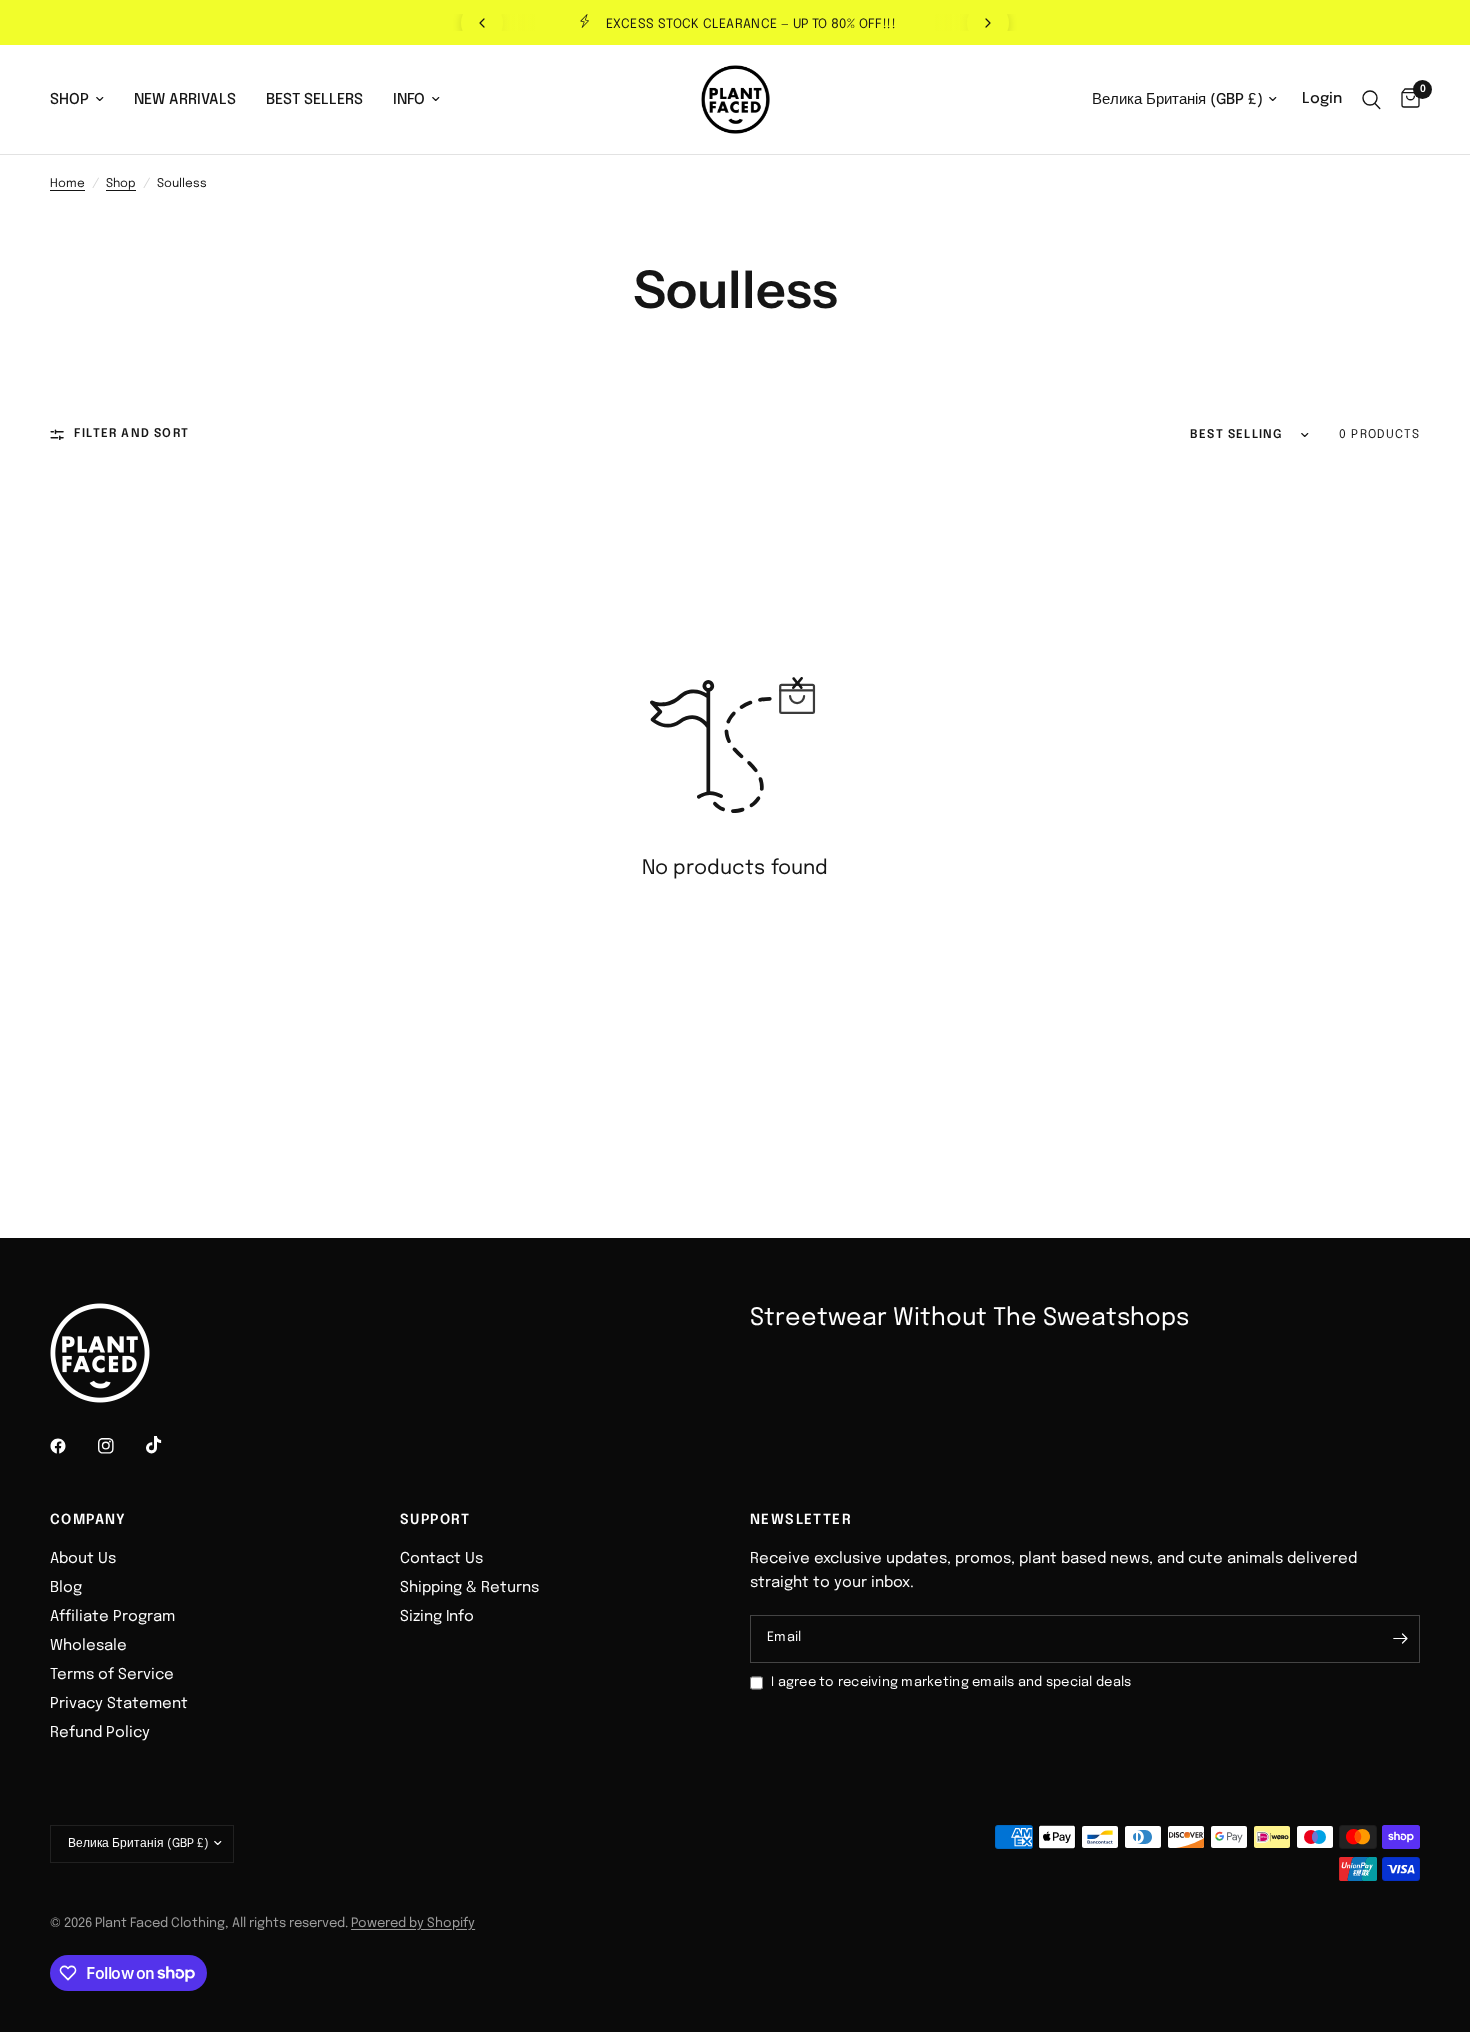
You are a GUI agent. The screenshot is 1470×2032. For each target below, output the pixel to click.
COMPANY (88, 1520)
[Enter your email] (1400, 1639)
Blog (66, 1588)
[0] (1405, 99)
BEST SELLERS (314, 100)
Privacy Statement (119, 1704)
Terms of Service (112, 1675)
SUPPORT (435, 1520)
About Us (83, 1559)
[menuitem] (84, 100)
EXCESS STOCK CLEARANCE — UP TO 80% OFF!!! (751, 24)
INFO (409, 100)
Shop (121, 184)
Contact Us (441, 1559)
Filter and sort (131, 434)
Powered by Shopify (413, 1923)
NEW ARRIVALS (185, 100)
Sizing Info (437, 1617)
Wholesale (88, 1646)
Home (67, 184)
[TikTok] (168, 1445)
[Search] (1371, 99)
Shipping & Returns (469, 1588)
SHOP (69, 100)
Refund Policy (100, 1733)
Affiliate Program (112, 1617)
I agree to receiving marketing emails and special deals (951, 1682)
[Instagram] (120, 1446)
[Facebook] (72, 1446)
